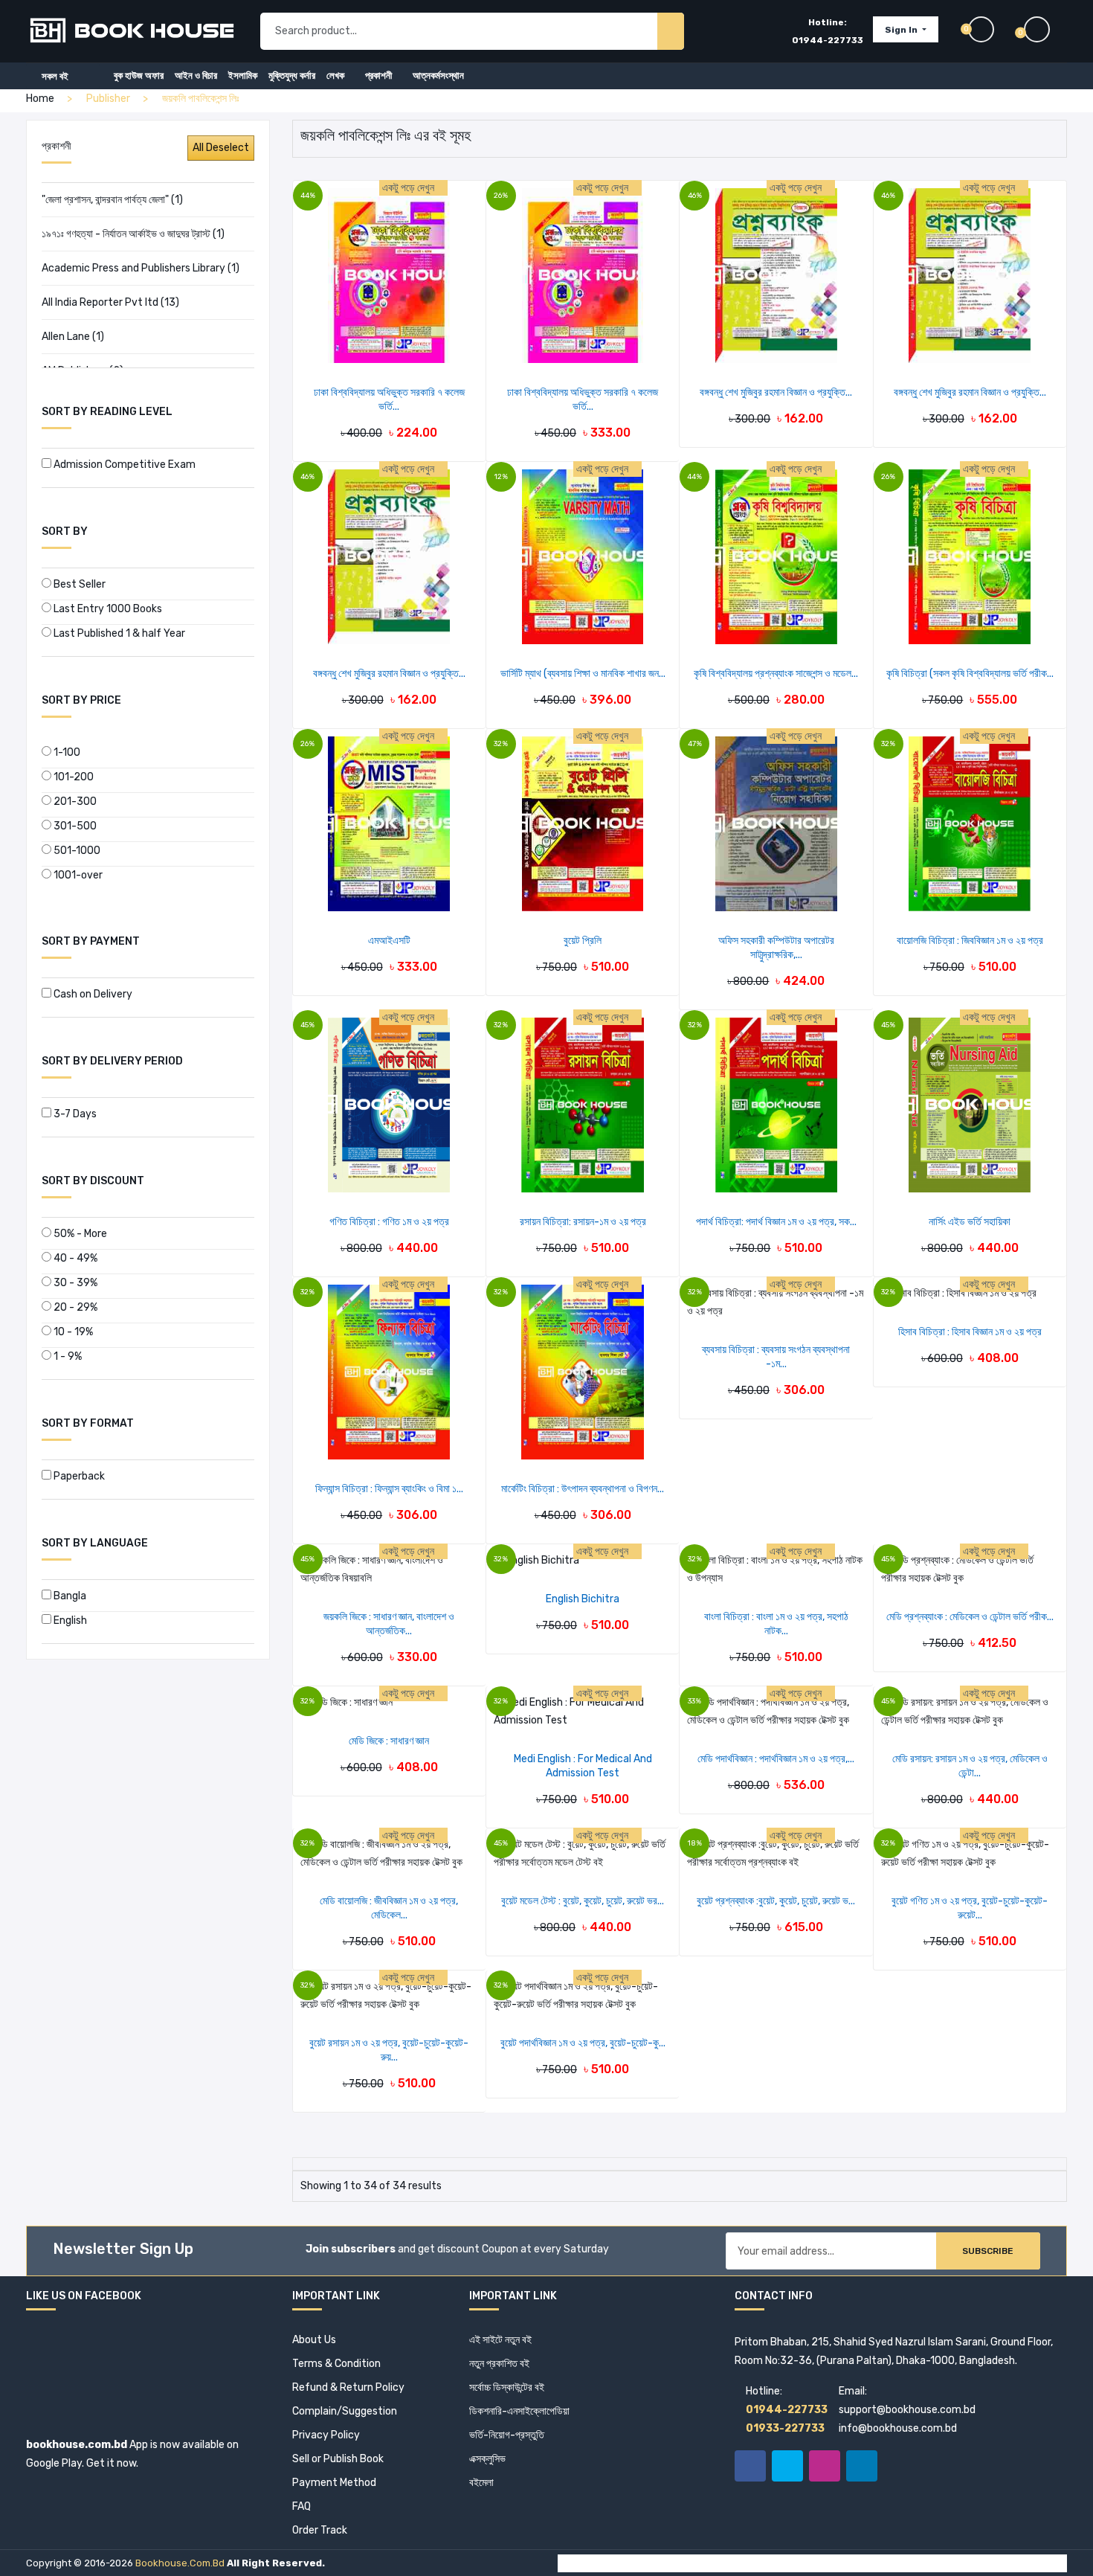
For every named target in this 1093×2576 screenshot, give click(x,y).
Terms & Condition (336, 2364)
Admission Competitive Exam (123, 465)
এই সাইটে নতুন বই (500, 2340)
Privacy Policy (326, 2435)
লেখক (335, 76)
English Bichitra (583, 1599)
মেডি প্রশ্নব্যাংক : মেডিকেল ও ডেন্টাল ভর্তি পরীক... (970, 1617)
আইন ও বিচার (196, 76)
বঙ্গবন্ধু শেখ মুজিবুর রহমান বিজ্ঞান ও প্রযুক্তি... (776, 392)
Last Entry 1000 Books (107, 609)
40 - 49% (74, 1258)
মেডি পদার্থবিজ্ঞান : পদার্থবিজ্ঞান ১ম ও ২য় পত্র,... (776, 1759)
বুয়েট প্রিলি (583, 941)
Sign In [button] (902, 30)
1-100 (66, 752)
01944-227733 (828, 40)
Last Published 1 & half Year (118, 633)
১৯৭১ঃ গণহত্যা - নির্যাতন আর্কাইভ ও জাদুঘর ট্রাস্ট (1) (133, 234)
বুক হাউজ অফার (139, 76)
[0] (1045, 29)
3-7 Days (74, 1114)
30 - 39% (74, 1283)
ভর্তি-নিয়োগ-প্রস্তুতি (507, 2435)
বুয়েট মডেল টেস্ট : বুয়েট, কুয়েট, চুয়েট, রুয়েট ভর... (583, 1901)
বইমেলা (481, 2483)
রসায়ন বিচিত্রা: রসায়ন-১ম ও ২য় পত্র (583, 1222)
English (69, 1621)
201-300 (74, 802)
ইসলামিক (243, 76)
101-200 (72, 777)
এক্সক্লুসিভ (487, 2459)
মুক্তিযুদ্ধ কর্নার (292, 76)
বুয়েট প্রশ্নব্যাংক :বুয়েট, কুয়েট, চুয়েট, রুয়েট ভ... (776, 1901)
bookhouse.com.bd (180, 2563)
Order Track (320, 2530)
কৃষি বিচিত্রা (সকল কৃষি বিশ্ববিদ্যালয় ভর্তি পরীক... (970, 674)
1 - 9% (67, 1356)
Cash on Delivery (92, 994)
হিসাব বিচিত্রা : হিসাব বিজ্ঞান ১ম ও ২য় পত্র (970, 1332)
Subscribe (988, 2251)
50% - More (79, 1234)
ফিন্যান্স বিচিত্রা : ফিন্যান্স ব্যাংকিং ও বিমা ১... (389, 1489)
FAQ (302, 2506)
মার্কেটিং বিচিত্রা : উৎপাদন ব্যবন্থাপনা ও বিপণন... (583, 1489)
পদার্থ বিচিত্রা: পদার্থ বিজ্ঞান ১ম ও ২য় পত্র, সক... (776, 1222)
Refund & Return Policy (348, 2387)
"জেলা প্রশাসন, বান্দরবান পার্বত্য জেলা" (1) (112, 200)
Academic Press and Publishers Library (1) (141, 268)
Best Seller (78, 584)
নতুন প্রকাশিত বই (499, 2364)
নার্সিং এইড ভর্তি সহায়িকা (970, 1222)
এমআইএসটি (389, 941)
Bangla (69, 1596)
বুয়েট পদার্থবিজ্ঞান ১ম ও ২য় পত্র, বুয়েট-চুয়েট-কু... (583, 2043)
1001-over (77, 875)
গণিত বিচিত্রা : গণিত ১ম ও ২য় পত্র (389, 1222)
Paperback (78, 1476)
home (40, 99)
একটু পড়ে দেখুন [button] (409, 188)
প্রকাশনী (378, 76)
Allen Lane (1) (73, 337)
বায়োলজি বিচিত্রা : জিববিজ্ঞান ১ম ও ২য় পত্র (970, 941)
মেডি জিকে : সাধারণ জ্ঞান (389, 1741)
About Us (314, 2340)
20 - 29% (74, 1307)
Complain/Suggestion (345, 2411)
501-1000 (76, 851)
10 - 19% (72, 1332)
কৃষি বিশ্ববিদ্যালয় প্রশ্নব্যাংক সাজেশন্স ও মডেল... (776, 674)
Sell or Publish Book (338, 2459)
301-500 (74, 826)
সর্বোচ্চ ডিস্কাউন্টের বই (507, 2387)
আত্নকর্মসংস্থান (438, 76)
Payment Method (334, 2483)
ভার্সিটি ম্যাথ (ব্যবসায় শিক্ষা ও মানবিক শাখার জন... (583, 674)
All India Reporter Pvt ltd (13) (110, 302)
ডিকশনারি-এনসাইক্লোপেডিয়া (519, 2411)
